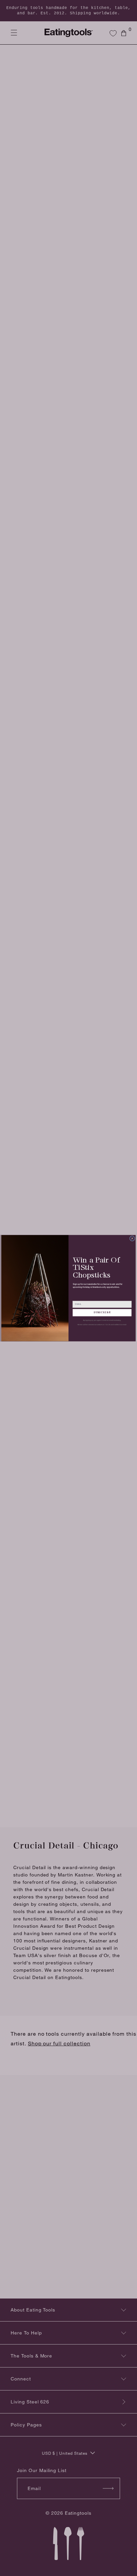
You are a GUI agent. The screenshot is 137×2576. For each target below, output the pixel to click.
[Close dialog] (132, 1238)
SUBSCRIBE (102, 1312)
